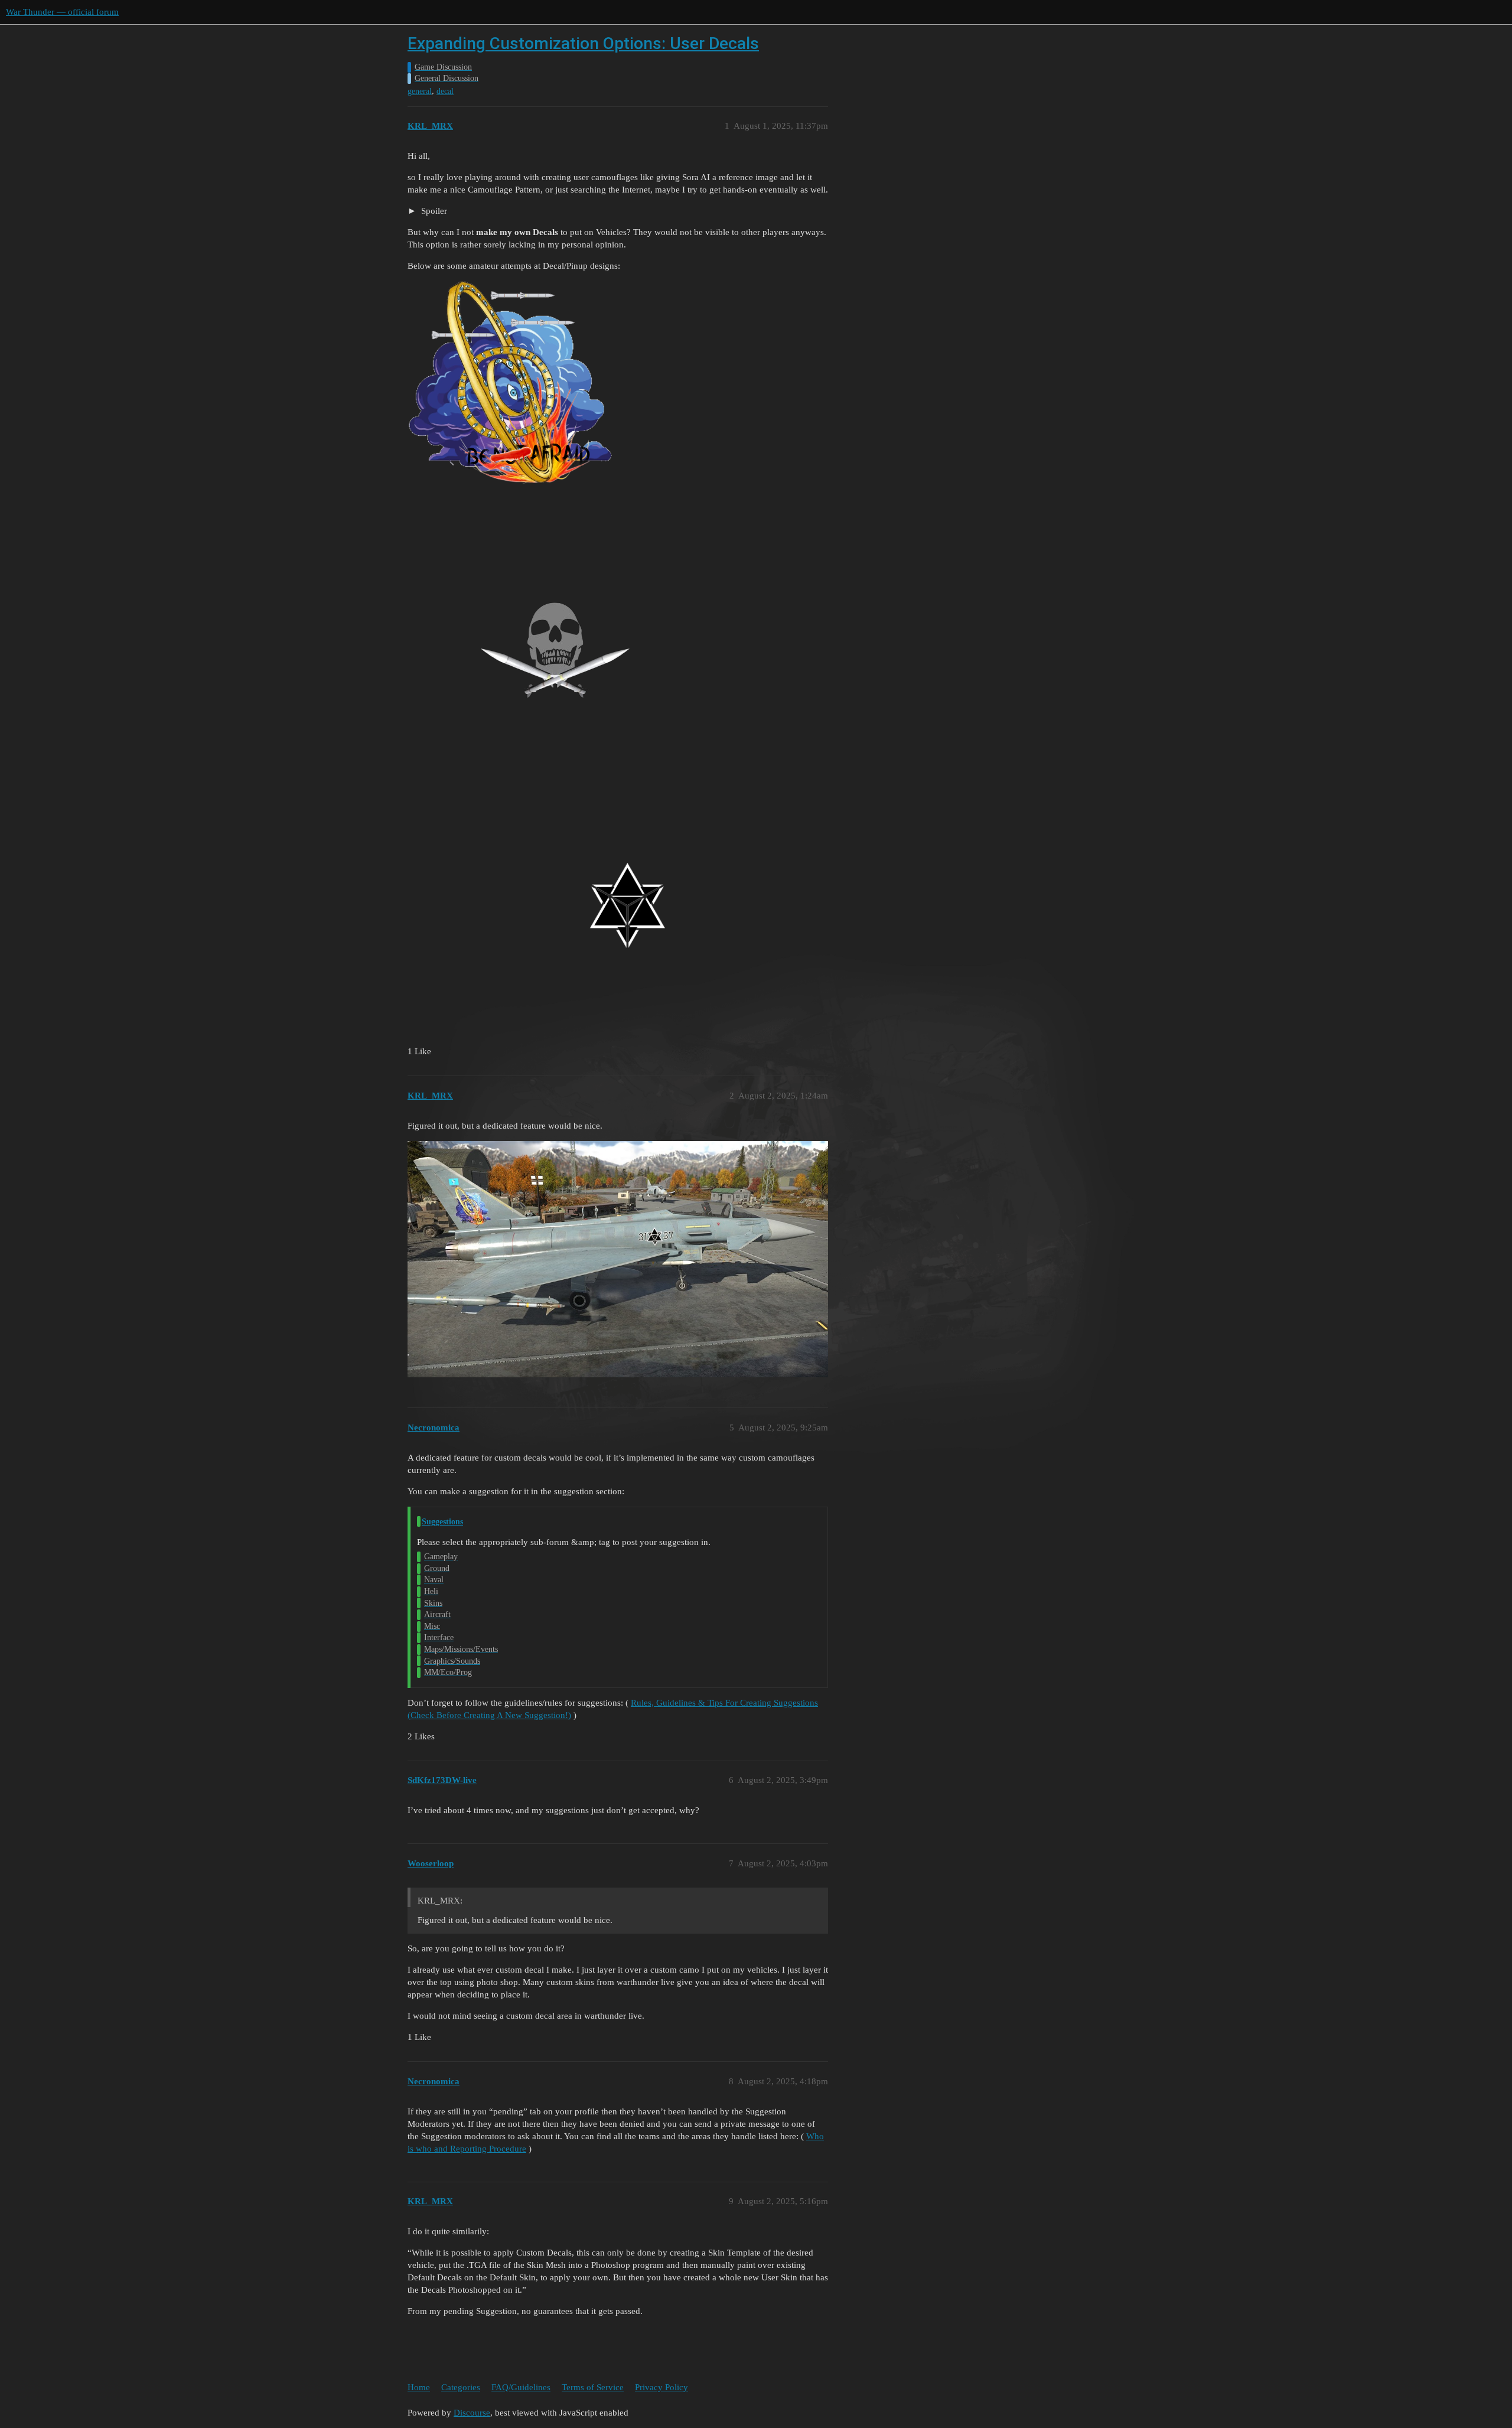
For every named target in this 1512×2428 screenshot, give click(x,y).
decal (445, 91)
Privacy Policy (661, 2387)
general (420, 91)
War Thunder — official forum (62, 12)
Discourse (472, 2413)
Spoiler (433, 211)
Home (419, 2387)
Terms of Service (593, 2387)
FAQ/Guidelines (521, 2387)
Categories (461, 2387)
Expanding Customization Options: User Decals (583, 43)
